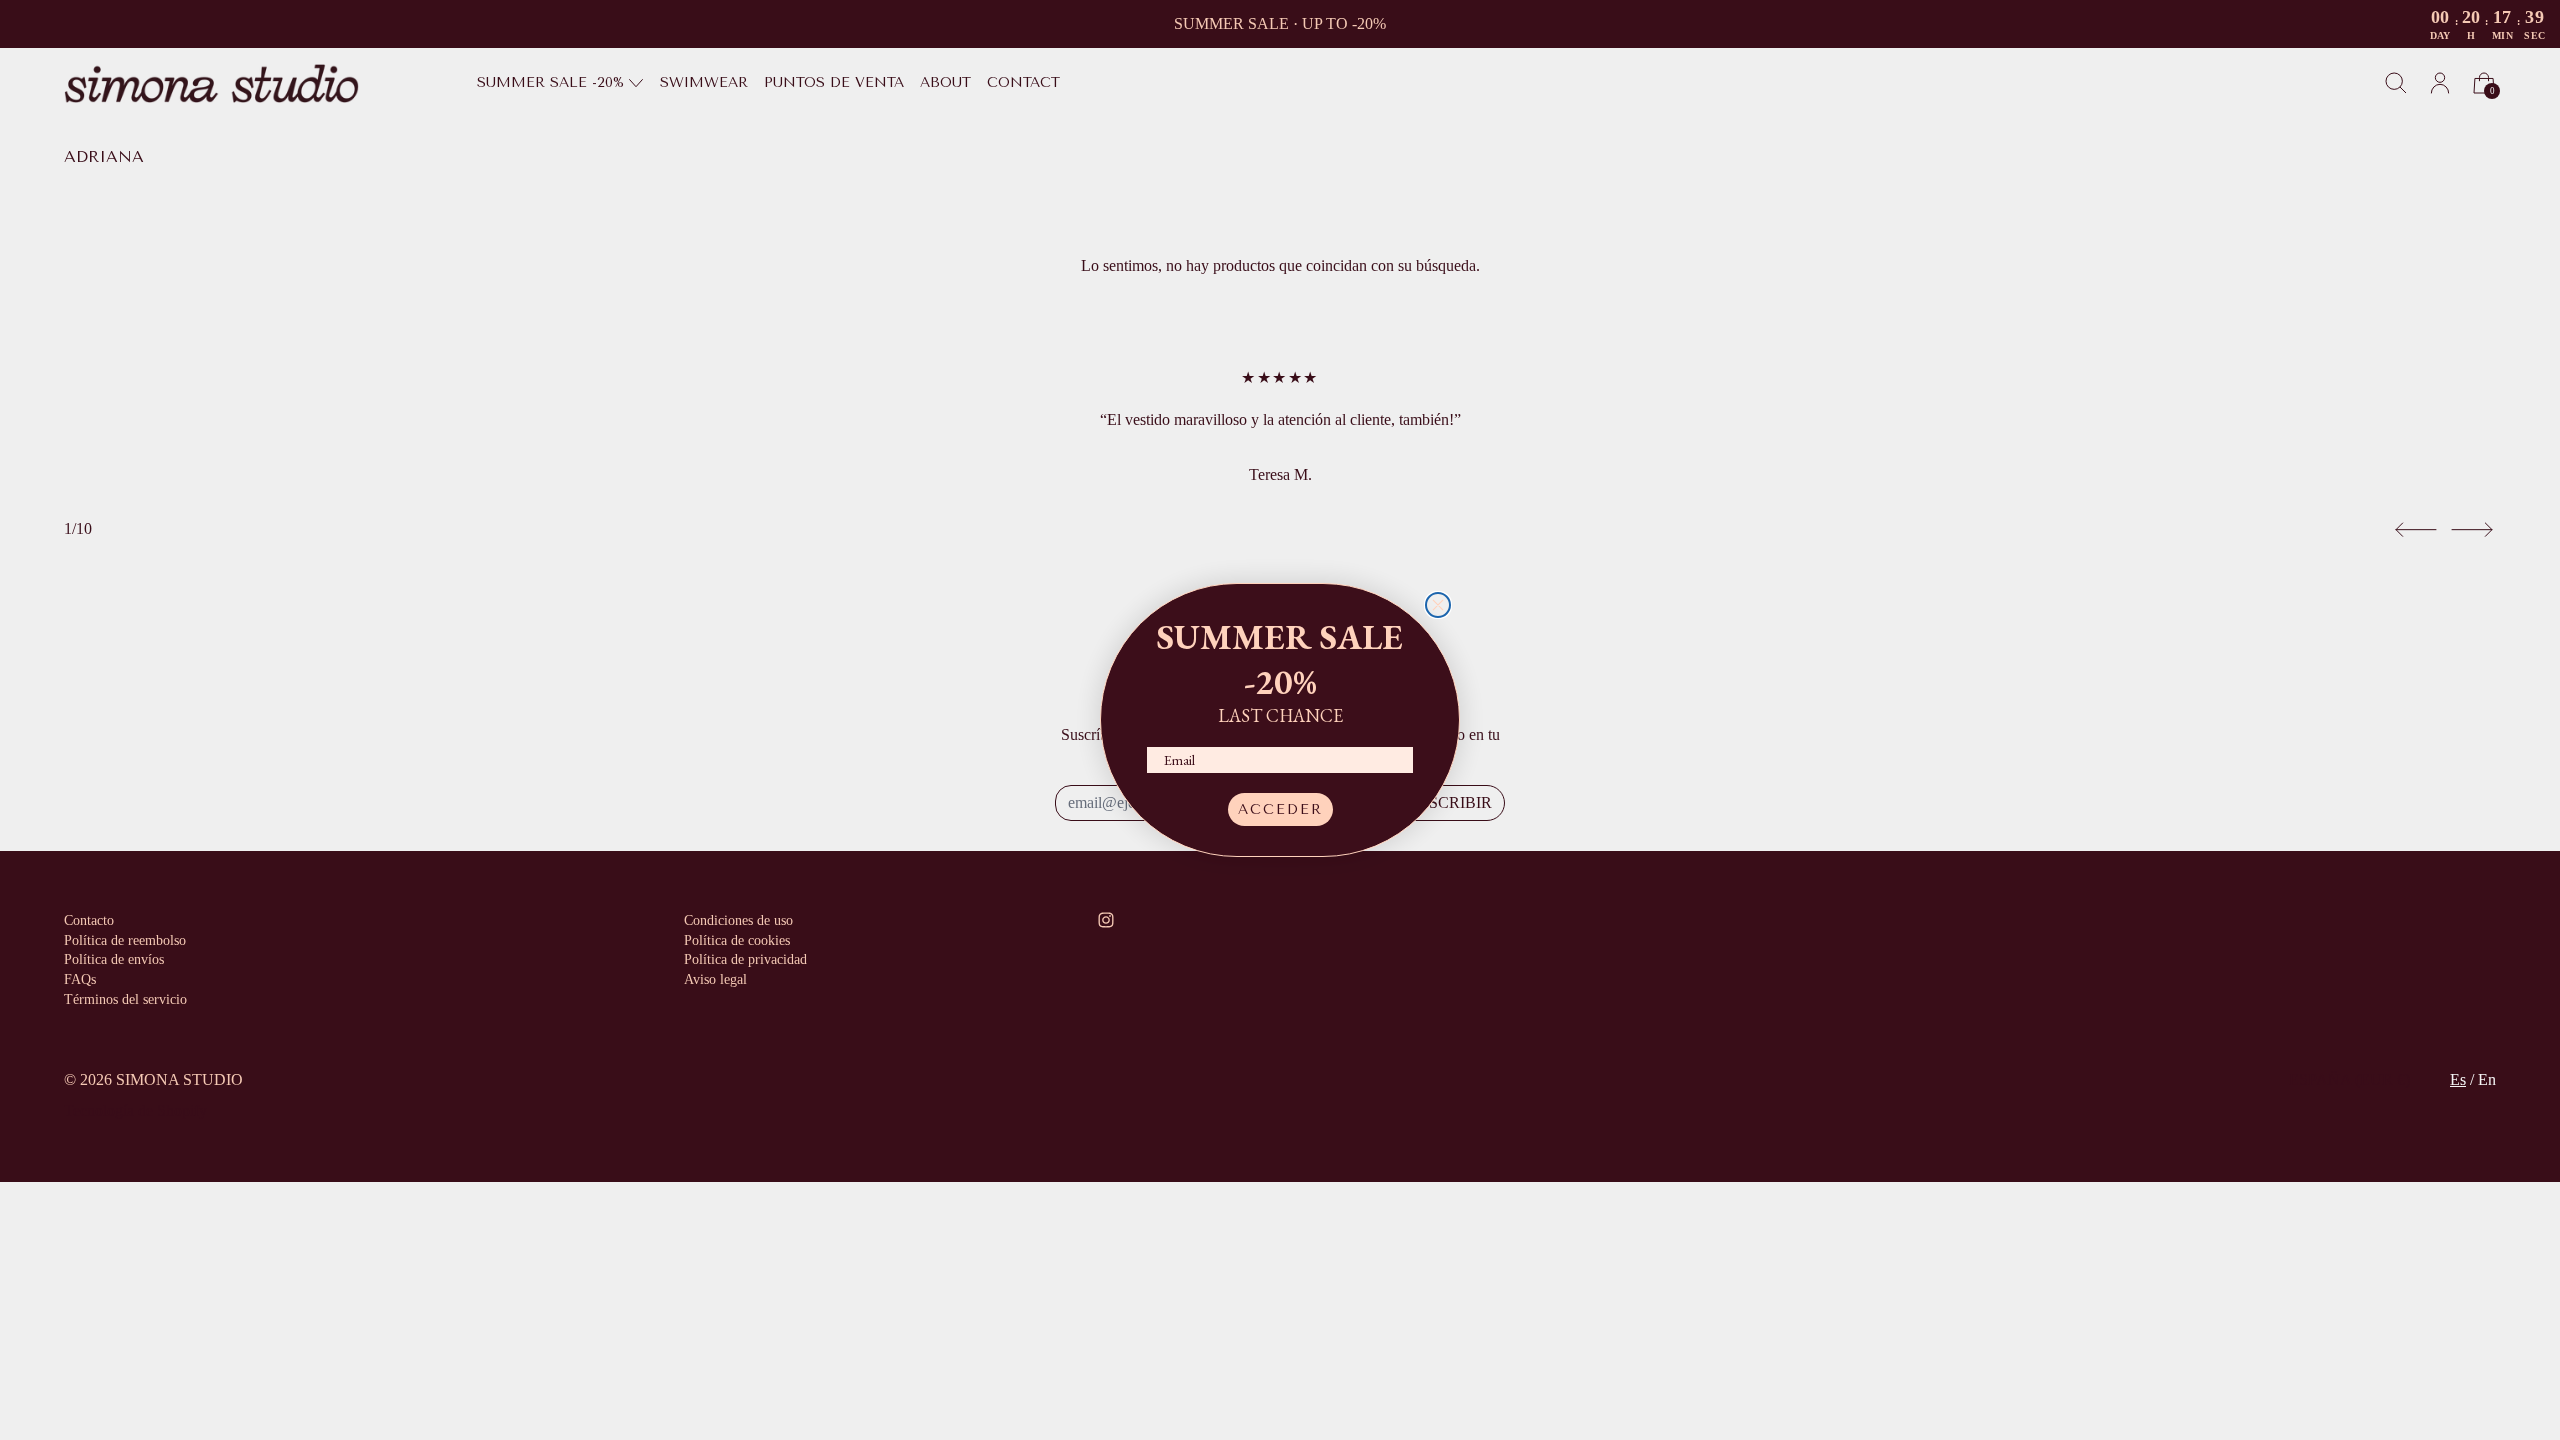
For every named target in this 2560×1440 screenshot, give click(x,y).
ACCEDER (1280, 809)
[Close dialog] (1438, 605)
